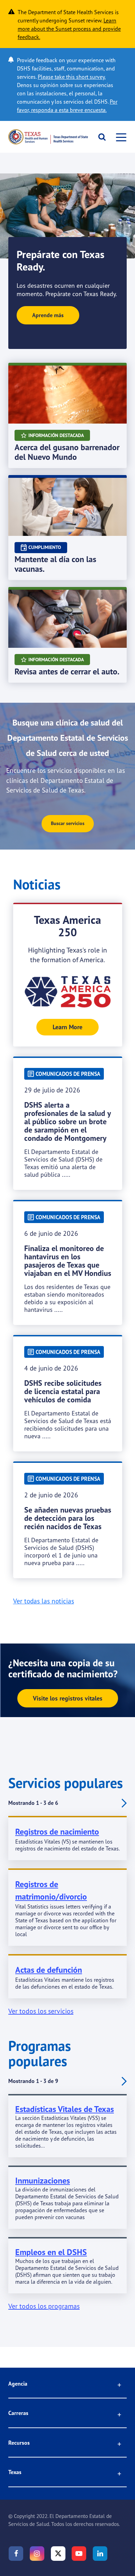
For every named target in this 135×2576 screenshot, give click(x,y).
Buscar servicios (68, 823)
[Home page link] (48, 137)
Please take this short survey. (72, 77)
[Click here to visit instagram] (37, 2554)
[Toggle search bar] (100, 137)
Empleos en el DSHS (51, 2252)
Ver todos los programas (44, 2306)
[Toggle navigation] (119, 137)
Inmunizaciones (43, 2181)
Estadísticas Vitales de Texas (65, 2109)
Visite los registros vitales (68, 1698)
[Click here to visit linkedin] (100, 2554)
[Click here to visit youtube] (79, 2554)
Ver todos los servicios (41, 2011)
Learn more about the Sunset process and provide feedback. (69, 29)
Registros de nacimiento (57, 1832)
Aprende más (48, 315)
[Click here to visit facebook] (16, 2554)
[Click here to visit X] (58, 2554)
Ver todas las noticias (44, 1601)
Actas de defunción (49, 1970)
